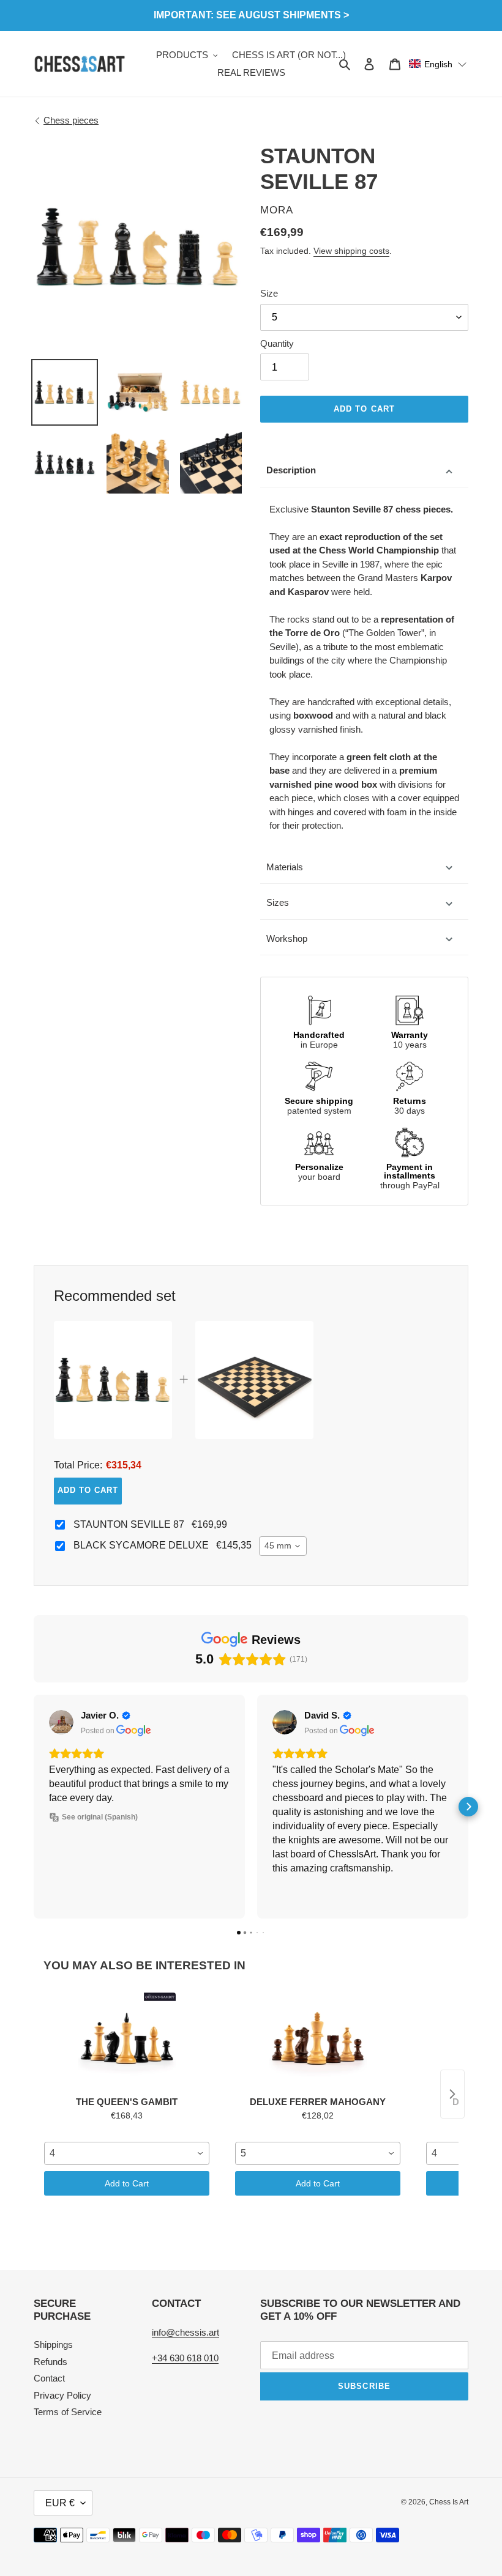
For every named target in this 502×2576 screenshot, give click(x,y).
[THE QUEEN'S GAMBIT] (127, 2041)
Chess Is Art (449, 2502)
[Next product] (452, 2094)
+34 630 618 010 (185, 2358)
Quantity (277, 343)
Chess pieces (71, 120)
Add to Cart (127, 2183)
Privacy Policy (62, 2395)
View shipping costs (351, 251)
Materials (285, 867)
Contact (49, 2378)
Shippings (53, 2345)
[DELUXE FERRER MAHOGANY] (318, 2041)
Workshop (287, 938)
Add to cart (88, 1490)
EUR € (60, 2503)
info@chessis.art (185, 2332)
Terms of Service (68, 2412)
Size (269, 293)
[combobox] (283, 1546)
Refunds (51, 2362)
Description (291, 470)
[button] (438, 64)
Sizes (278, 902)
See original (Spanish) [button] (100, 1817)
